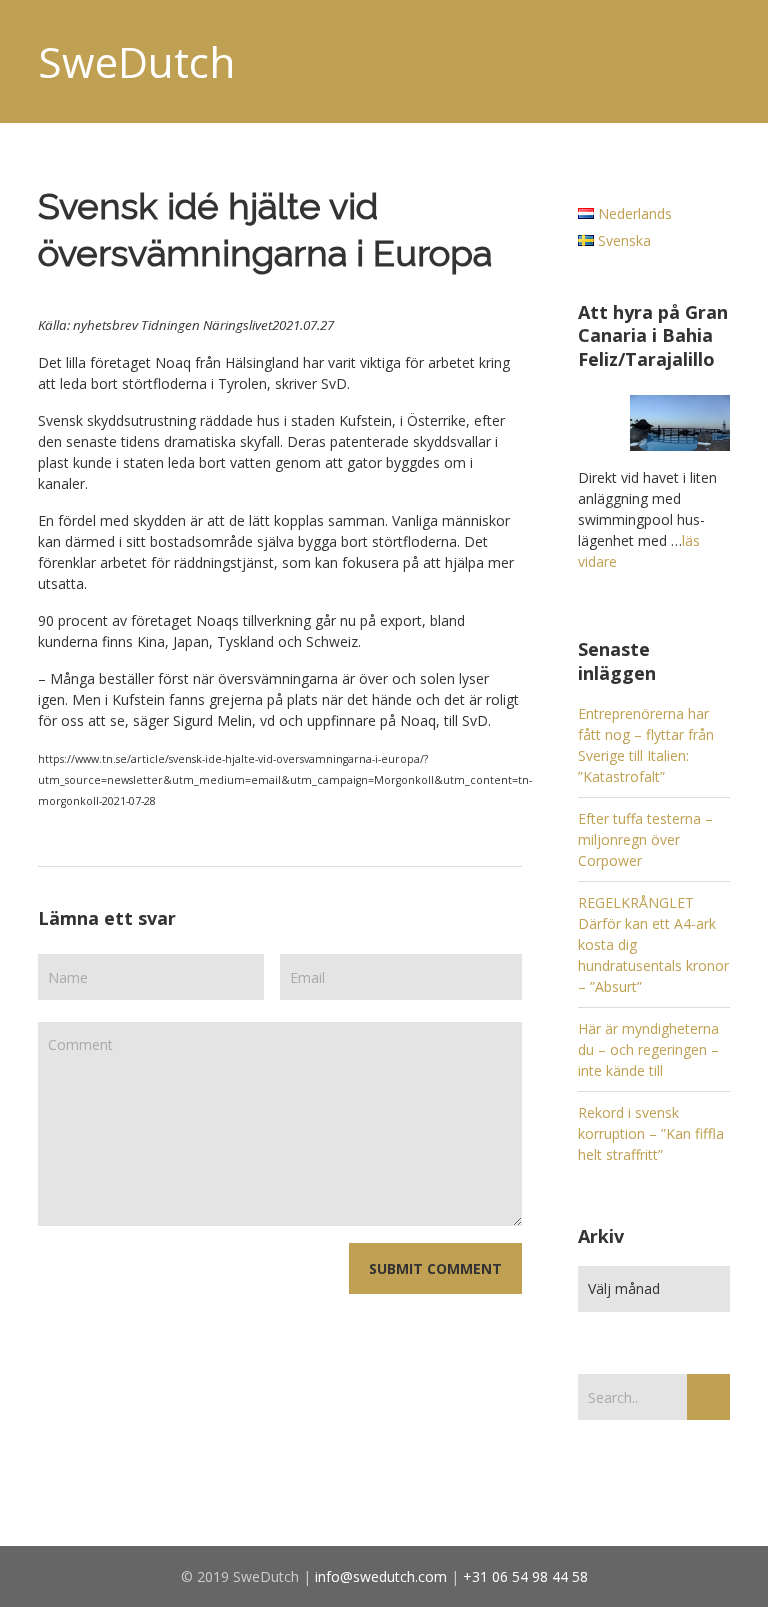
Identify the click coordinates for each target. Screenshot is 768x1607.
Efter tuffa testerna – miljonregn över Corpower (645, 839)
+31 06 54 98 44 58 (525, 1576)
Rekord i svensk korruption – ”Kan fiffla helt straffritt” (651, 1133)
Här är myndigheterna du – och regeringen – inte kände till (648, 1049)
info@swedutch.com (381, 1576)
